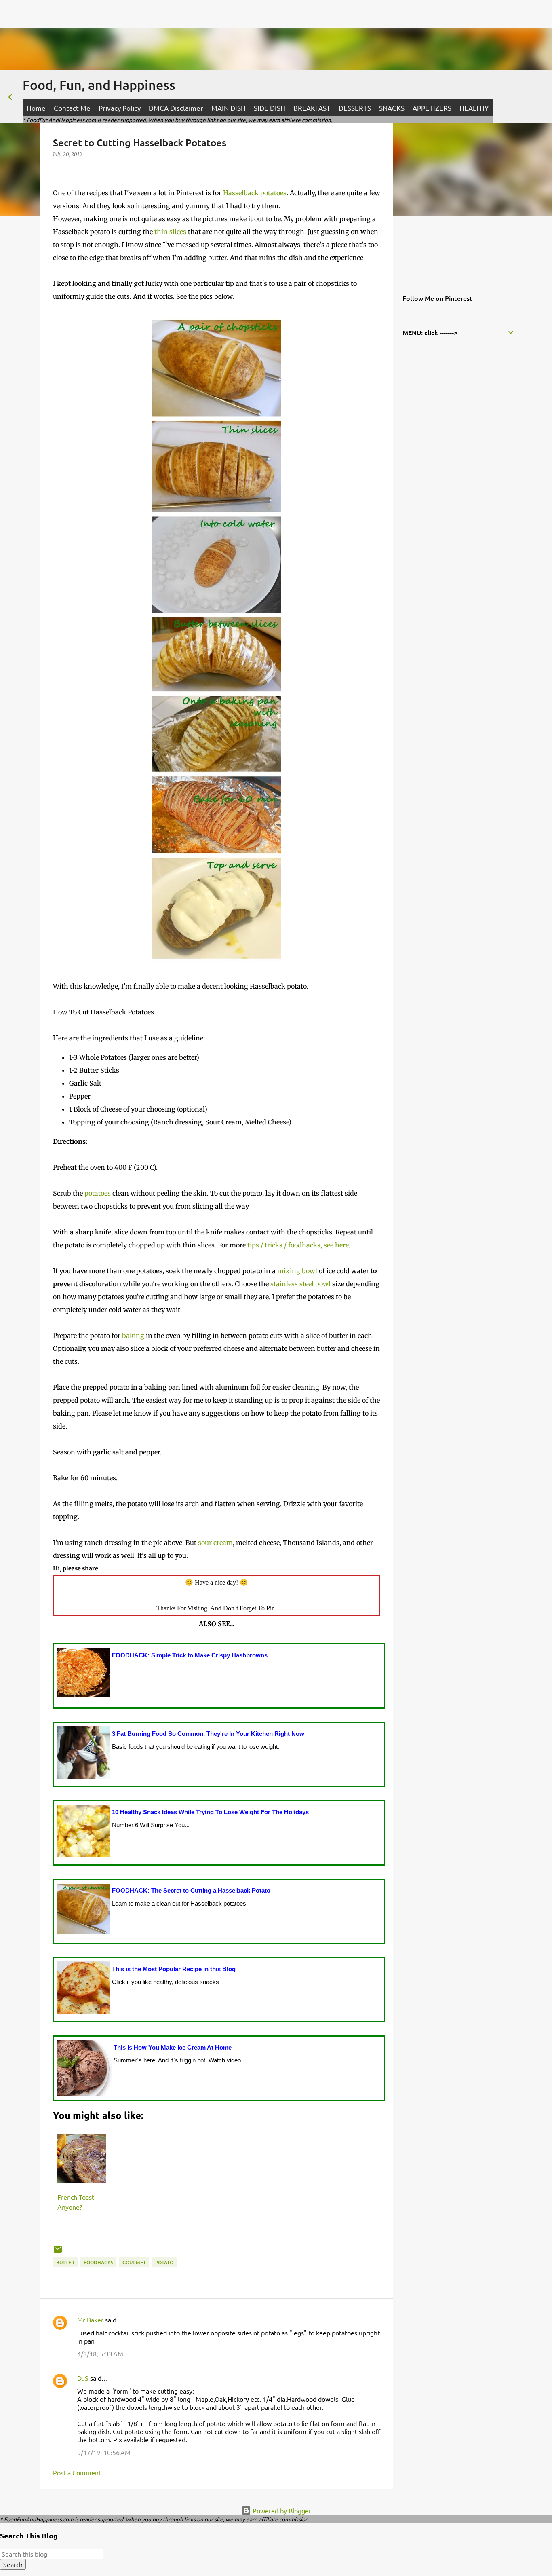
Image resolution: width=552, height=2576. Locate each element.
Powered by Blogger (281, 2510)
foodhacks (98, 2262)
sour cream (215, 1543)
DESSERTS (355, 108)
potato (164, 2262)
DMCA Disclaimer (176, 108)
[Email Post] (58, 2252)
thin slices (170, 232)
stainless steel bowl (300, 1284)
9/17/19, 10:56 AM (104, 2452)
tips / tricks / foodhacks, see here (298, 1245)
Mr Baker (90, 2320)
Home (36, 108)
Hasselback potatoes (255, 193)
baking (133, 1336)
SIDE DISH (270, 108)
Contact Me (72, 108)
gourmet (134, 2262)
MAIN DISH (229, 108)
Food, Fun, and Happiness (99, 85)
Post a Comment (77, 2472)
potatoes (98, 1193)
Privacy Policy (120, 108)
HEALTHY (474, 108)
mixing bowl (297, 1271)
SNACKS (392, 108)
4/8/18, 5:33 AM (100, 2354)
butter (65, 2262)
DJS (83, 2378)
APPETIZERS (432, 108)
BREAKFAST (312, 108)
